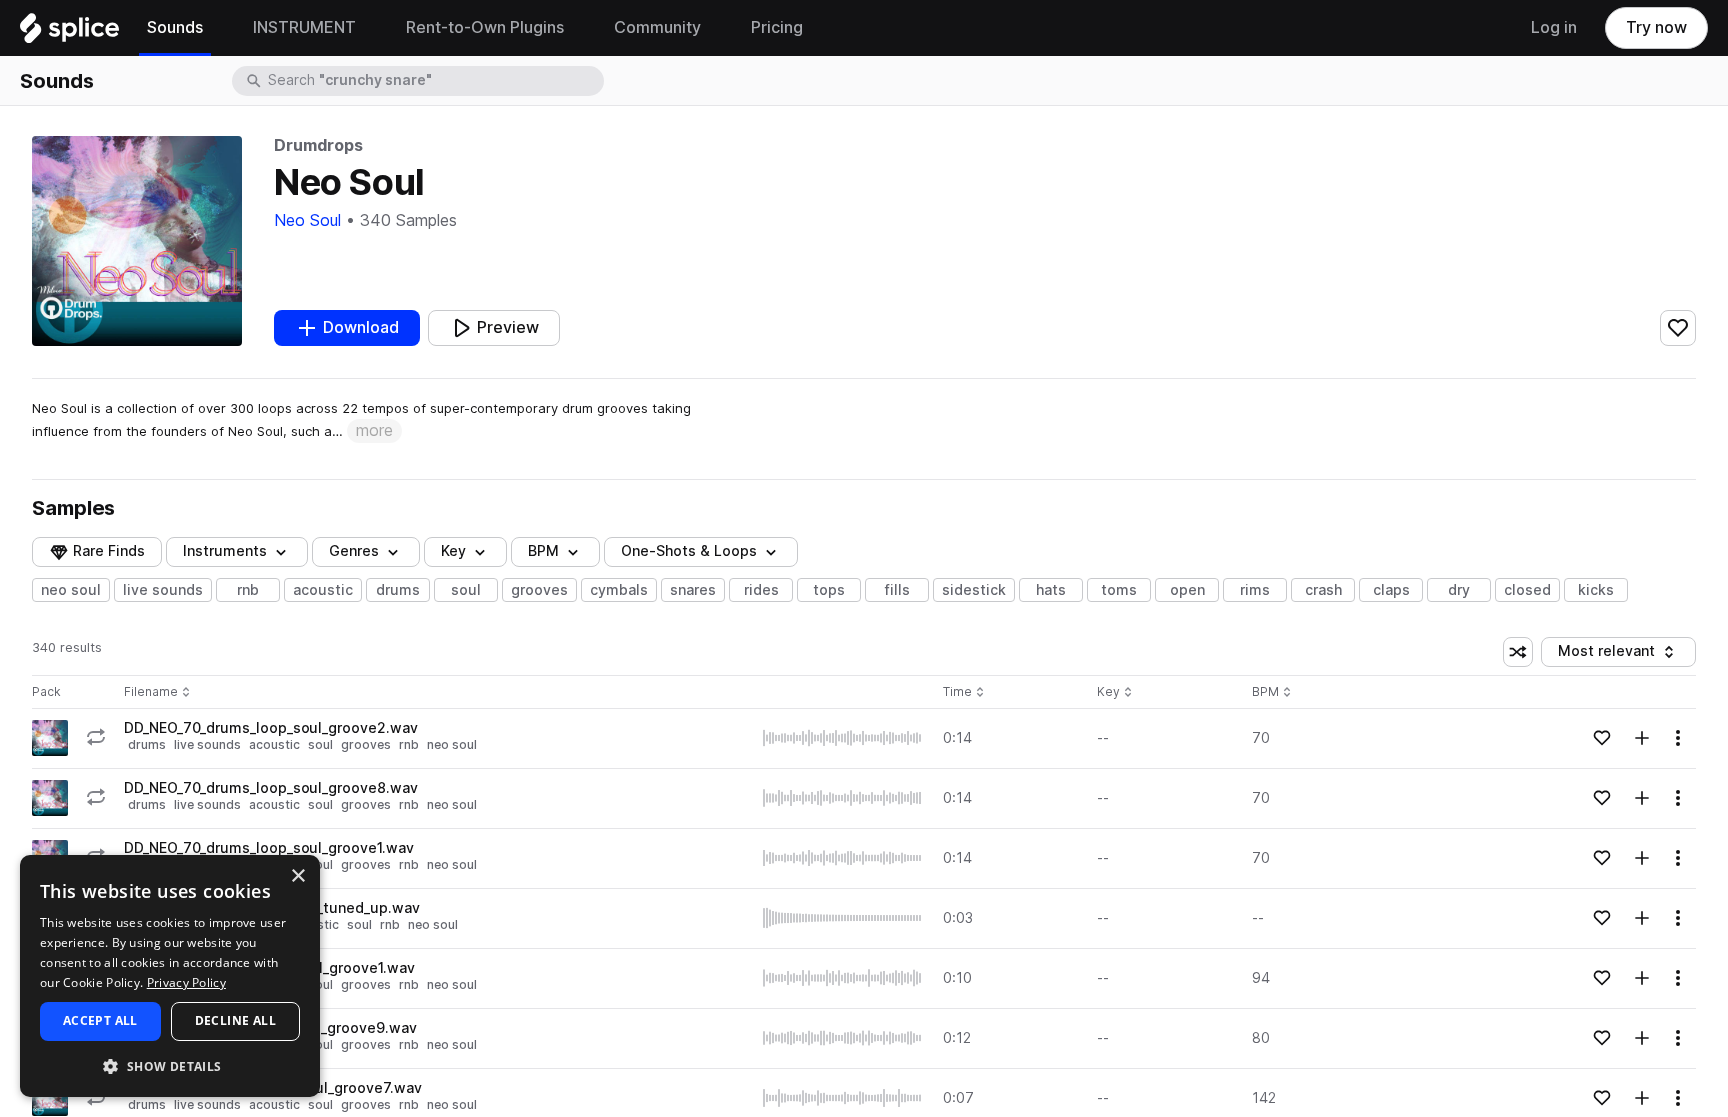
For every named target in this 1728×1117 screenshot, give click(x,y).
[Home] (69, 33)
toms (1119, 590)
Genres (354, 551)
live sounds (163, 590)
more (374, 430)
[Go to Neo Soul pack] (50, 738)
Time (964, 692)
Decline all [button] (235, 1020)
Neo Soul (307, 220)
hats (1051, 590)
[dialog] (170, 976)
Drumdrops (318, 145)
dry (1459, 590)
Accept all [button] (100, 1020)
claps (1391, 590)
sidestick (974, 590)
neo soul (71, 590)
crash (1323, 590)
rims (1255, 590)
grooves (539, 590)
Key (1116, 692)
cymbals (619, 590)
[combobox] (434, 81)
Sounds (57, 81)
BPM (543, 551)
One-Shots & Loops (689, 551)
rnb (248, 590)
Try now (1656, 27)
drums (398, 590)
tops (829, 590)
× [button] (297, 876)
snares (693, 590)
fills (897, 590)
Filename (151, 692)
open (1187, 590)
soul (466, 590)
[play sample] (843, 738)
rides (761, 590)
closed (1527, 590)
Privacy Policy (186, 982)
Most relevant (1613, 654)
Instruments (225, 551)
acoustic (323, 590)
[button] (170, 1065)
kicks (1596, 590)
